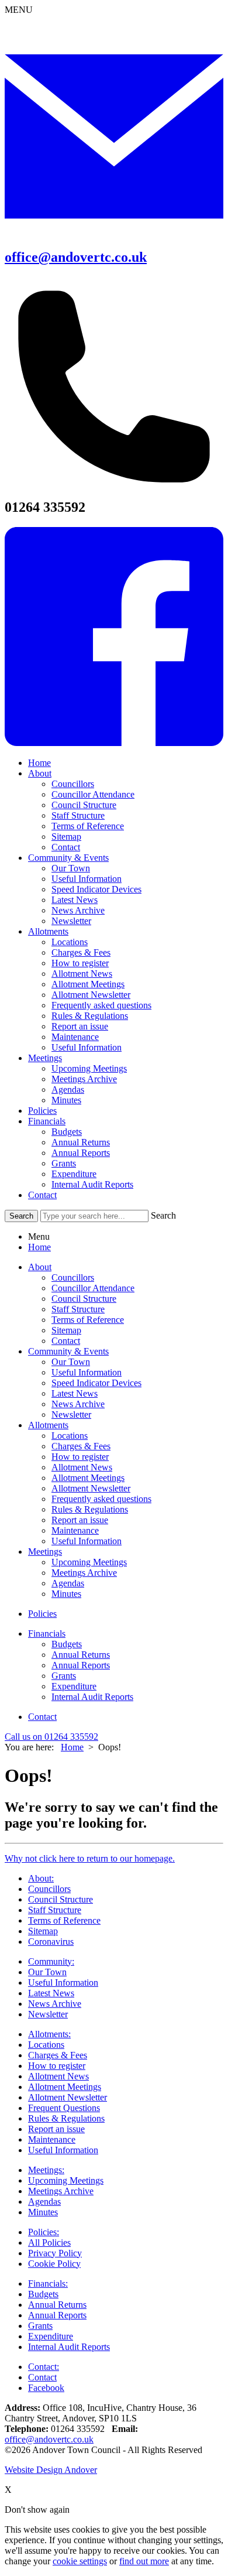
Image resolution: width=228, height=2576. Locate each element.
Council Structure (84, 805)
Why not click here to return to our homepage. (90, 1858)
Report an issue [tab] (80, 1520)
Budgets (67, 1132)
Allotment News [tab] (82, 1467)
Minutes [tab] (66, 1594)
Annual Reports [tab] (81, 1665)
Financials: (48, 2283)
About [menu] (40, 1267)
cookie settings (80, 2561)
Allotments (48, 931)
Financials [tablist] (47, 1633)
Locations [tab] (70, 1436)
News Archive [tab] (78, 1404)
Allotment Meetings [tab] (88, 1478)
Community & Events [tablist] (68, 1351)
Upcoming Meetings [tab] (89, 1562)
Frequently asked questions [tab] (101, 1499)
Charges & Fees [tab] (81, 1446)
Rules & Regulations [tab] (90, 1509)
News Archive (78, 910)
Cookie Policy (54, 2264)
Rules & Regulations (90, 1016)
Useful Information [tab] (87, 1372)
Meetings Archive (84, 1079)
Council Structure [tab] (84, 1299)
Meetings (45, 1058)
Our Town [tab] (71, 1362)
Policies (42, 1111)
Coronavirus (51, 1942)
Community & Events (68, 858)
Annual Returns (81, 1142)
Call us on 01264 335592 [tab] (51, 1737)
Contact (66, 847)
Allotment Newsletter (91, 995)
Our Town (71, 868)
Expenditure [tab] (74, 1686)
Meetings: (46, 2170)
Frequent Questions (64, 2108)
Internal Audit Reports (92, 1184)
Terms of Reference (88, 826)
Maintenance (75, 1037)
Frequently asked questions (101, 1005)
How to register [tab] (80, 1457)
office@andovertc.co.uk (76, 257)
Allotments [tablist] (48, 1425)
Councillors (73, 784)
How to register (80, 963)
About (40, 773)
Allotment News (82, 974)
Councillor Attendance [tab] (93, 1288)
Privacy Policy (55, 2253)
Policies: (44, 2232)
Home (39, 763)
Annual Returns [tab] (81, 1655)
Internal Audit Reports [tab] (92, 1697)
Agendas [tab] (68, 1583)
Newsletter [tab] (71, 1414)
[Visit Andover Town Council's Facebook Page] (114, 743)
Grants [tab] (64, 1676)
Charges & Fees (81, 952)
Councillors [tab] (73, 1277)
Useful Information (87, 879)
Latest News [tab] (75, 1393)
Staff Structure (78, 815)
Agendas (68, 1089)
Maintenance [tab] (75, 1530)
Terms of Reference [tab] (88, 1320)
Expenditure (74, 1174)
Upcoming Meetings (89, 1068)
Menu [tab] (39, 1236)
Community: (51, 1961)
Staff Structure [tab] (78, 1309)
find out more (144, 2561)
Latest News (75, 900)
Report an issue (80, 1026)
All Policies (49, 2243)
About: (41, 1878)
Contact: (44, 2367)
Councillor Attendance (93, 794)
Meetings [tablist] (45, 1552)
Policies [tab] (42, 1614)
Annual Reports (81, 1153)
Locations (70, 942)
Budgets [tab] (67, 1644)
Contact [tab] (66, 1341)
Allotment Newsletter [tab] (91, 1488)
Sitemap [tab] (66, 1330)
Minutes (66, 1100)
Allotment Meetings (88, 984)
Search (163, 1215)
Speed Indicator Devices (96, 889)
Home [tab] (39, 1247)
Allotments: (49, 2034)
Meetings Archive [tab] (84, 1573)
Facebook (46, 2388)
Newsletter (71, 921)
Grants (64, 1163)
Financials (47, 1121)
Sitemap (66, 837)
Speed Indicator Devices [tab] (96, 1383)
